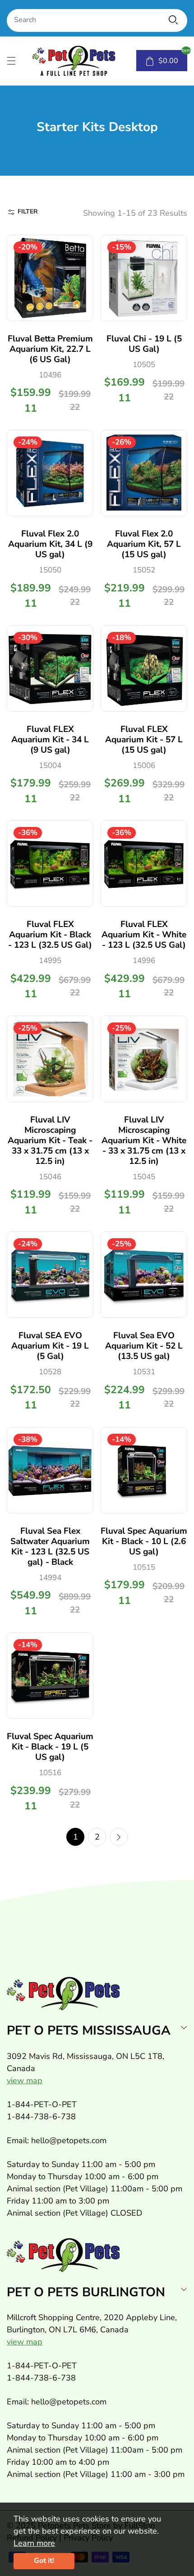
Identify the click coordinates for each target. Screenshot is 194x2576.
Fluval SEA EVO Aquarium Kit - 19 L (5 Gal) (50, 1346)
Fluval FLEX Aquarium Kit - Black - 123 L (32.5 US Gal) (50, 935)
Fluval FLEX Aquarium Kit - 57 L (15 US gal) (144, 740)
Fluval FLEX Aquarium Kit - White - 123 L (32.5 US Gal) (144, 935)
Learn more (34, 2543)
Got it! (44, 2561)
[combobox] (97, 20)
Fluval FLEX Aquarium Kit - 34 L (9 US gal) (50, 740)
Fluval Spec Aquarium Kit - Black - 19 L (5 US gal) (50, 1747)
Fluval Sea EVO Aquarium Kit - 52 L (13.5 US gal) (144, 1346)
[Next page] (119, 1837)
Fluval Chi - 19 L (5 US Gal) (144, 344)
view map (25, 2081)
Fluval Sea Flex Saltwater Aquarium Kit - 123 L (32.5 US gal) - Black (50, 1547)
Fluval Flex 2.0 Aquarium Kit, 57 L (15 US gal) (144, 544)
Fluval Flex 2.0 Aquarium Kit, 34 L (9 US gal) (50, 544)
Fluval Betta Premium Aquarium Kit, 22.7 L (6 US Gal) (50, 349)
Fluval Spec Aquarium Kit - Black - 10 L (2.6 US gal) (144, 1541)
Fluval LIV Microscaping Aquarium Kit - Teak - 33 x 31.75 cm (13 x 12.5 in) (50, 1140)
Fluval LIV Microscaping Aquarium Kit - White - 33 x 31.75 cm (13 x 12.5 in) (144, 1140)
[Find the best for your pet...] (173, 20)
